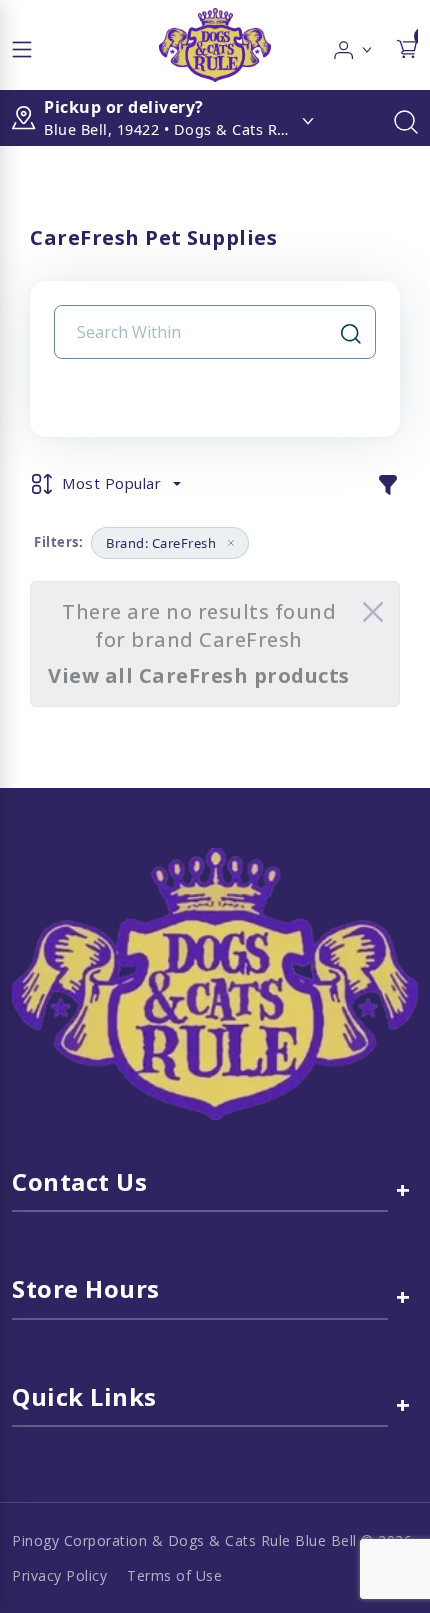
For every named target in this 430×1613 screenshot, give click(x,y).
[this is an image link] (215, 982)
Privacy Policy (59, 1575)
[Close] (373, 612)
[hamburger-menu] (22, 45)
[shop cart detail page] (407, 45)
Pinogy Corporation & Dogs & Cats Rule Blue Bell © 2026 (212, 1540)
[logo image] (214, 45)
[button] (353, 45)
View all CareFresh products (199, 675)
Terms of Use (174, 1575)
